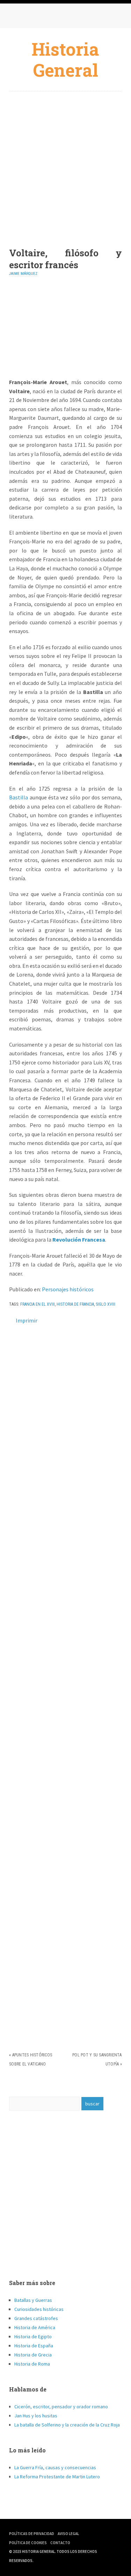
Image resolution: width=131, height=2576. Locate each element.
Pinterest (44, 18)
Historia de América (35, 2327)
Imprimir (27, 1320)
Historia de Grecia (33, 2355)
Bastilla (19, 797)
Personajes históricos (68, 1289)
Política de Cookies (28, 2543)
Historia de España (34, 2346)
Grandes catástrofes (36, 2318)
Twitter (30, 18)
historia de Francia (75, 1304)
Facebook (16, 18)
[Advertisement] (65, 164)
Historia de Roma (32, 2364)
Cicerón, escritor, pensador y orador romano (61, 2407)
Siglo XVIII (105, 1304)
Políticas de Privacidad (32, 2534)
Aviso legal (68, 2534)
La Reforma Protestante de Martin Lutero (57, 2477)
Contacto (60, 2543)
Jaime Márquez (23, 274)
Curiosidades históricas (39, 2309)
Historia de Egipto (33, 2337)
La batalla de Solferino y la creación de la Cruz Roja (67, 2425)
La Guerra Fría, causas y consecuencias (55, 2467)
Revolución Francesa (79, 1240)
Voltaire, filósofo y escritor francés (65, 259)
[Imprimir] (12, 1320)
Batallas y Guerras (33, 2300)
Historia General (65, 60)
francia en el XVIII (38, 1304)
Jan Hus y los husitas (36, 2416)
